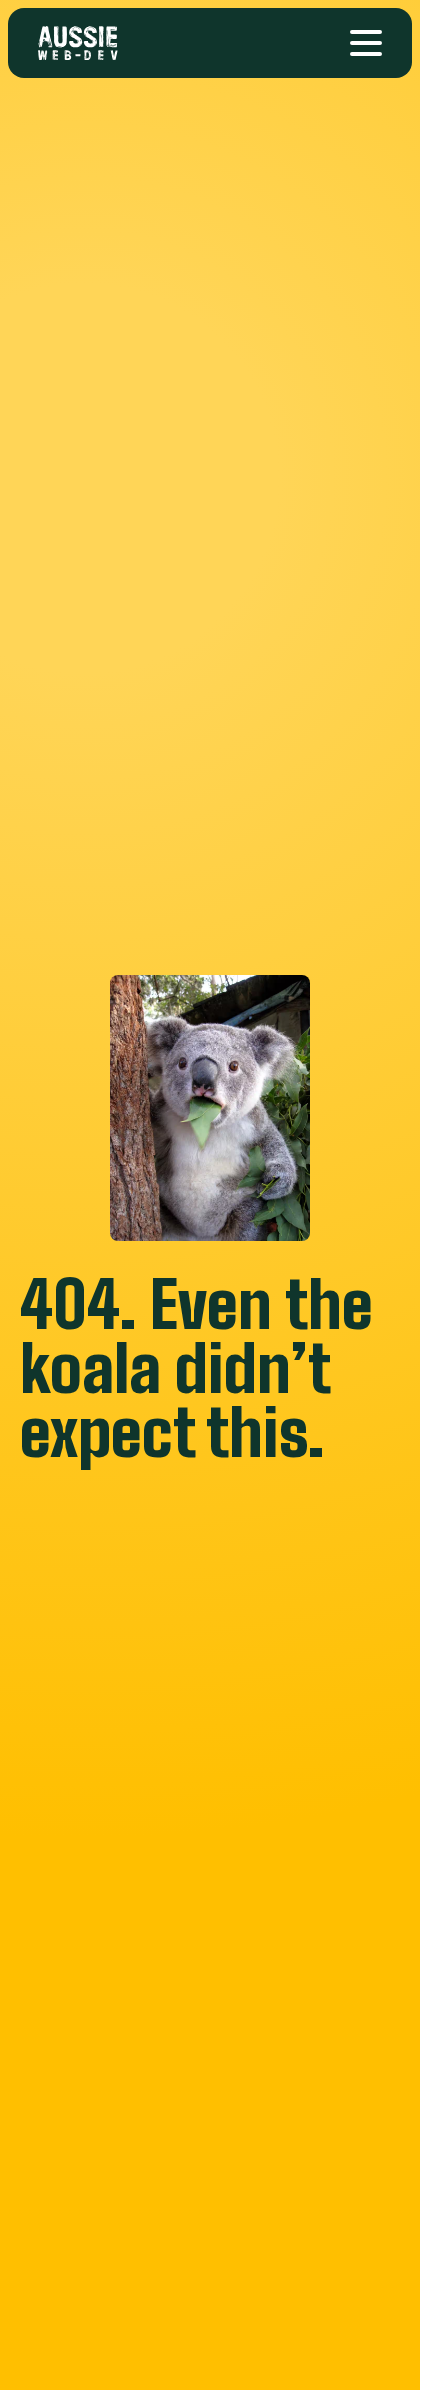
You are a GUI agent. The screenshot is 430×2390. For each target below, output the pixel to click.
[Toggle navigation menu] (366, 43)
